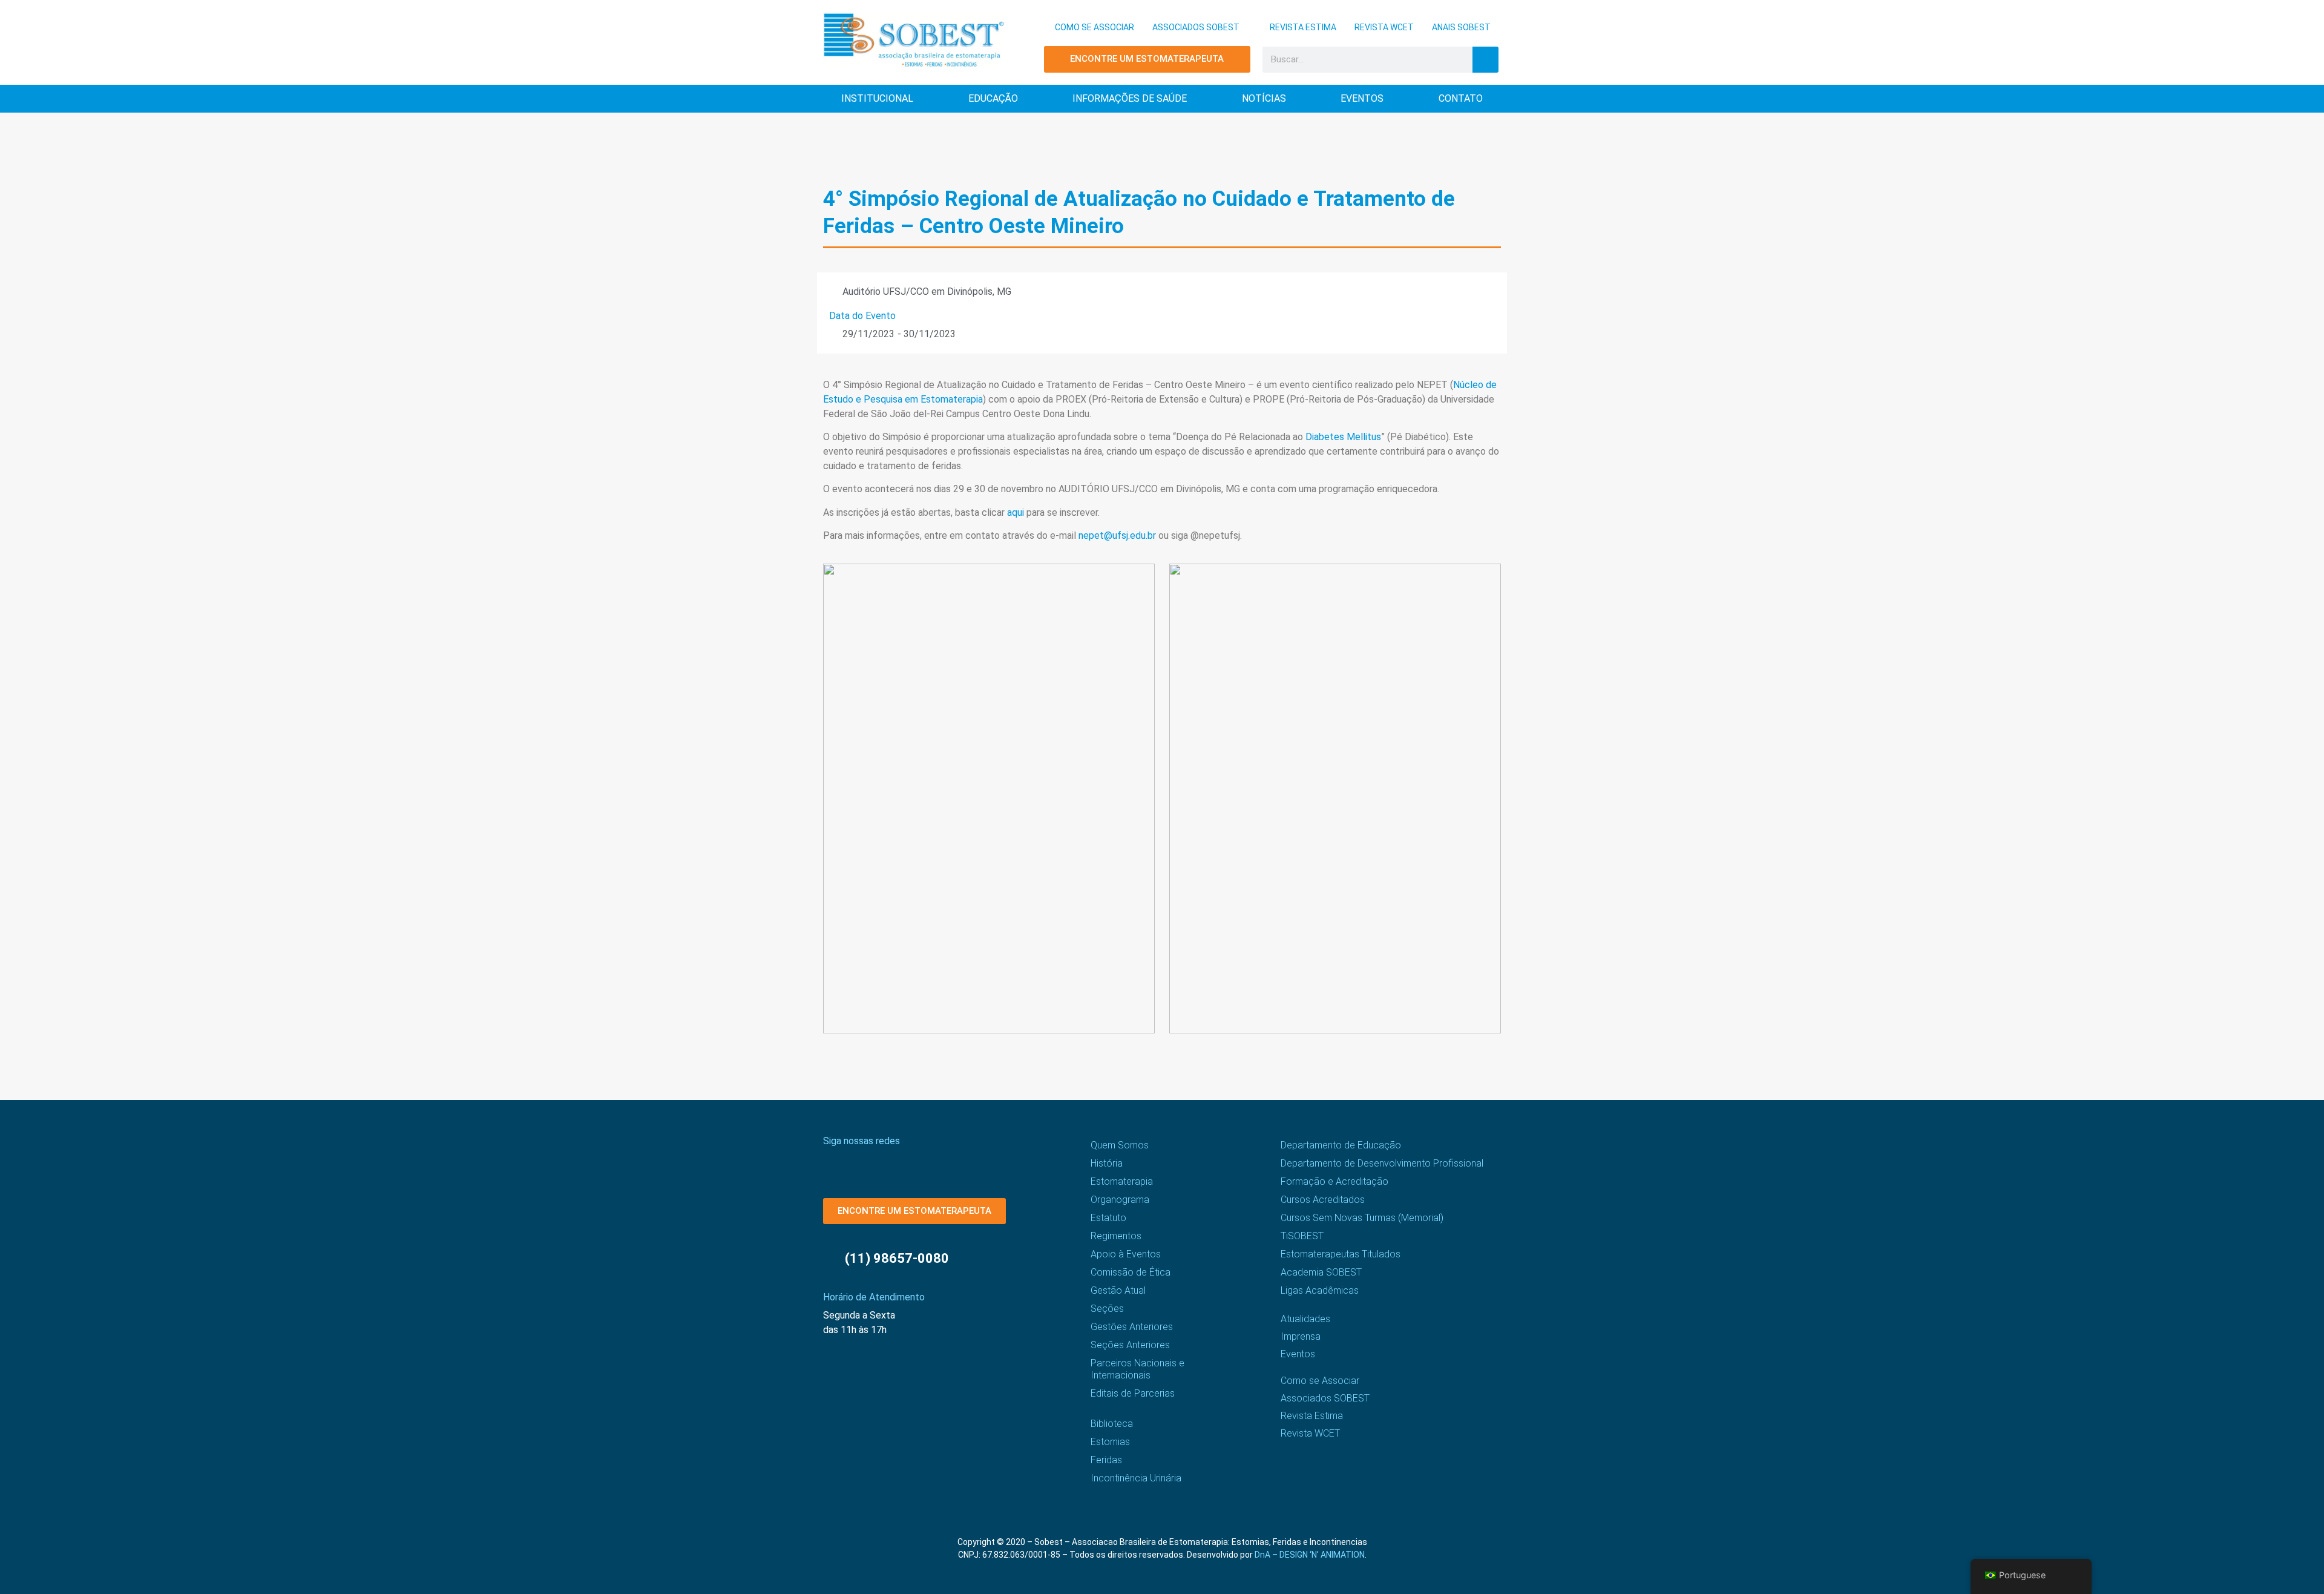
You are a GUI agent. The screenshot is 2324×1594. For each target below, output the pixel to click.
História (1107, 1163)
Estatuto (1108, 1218)
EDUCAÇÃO (993, 98)
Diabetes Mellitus (1343, 437)
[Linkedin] (915, 1163)
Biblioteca (1112, 1424)
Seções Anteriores (1130, 1345)
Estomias (1110, 1442)
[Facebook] (831, 1163)
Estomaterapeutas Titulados (1341, 1254)
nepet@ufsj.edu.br (1117, 535)
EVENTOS (1362, 98)
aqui (1016, 512)
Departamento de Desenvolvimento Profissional (1382, 1163)
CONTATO (1461, 98)
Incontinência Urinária (1136, 1478)
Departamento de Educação (1341, 1145)
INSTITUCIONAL (877, 98)
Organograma (1120, 1200)
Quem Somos (1120, 1145)
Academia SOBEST (1321, 1272)
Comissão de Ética (1131, 1272)
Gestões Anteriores (1132, 1327)
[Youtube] (894, 1163)
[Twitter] (873, 1163)
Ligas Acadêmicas (1320, 1290)
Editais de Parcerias (1133, 1393)
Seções (1107, 1309)
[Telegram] (937, 1163)
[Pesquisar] (1485, 60)
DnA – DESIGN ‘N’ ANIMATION (1310, 1555)
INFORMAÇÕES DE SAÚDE (1130, 98)
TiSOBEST (1302, 1236)
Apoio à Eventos (1126, 1254)
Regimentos (1116, 1236)
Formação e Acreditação (1334, 1181)
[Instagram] (852, 1163)
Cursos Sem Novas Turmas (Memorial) (1362, 1218)
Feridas (1106, 1460)
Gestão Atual (1118, 1290)
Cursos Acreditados (1323, 1200)
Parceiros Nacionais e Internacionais (1137, 1369)
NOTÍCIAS (1264, 98)
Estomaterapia (1122, 1181)
